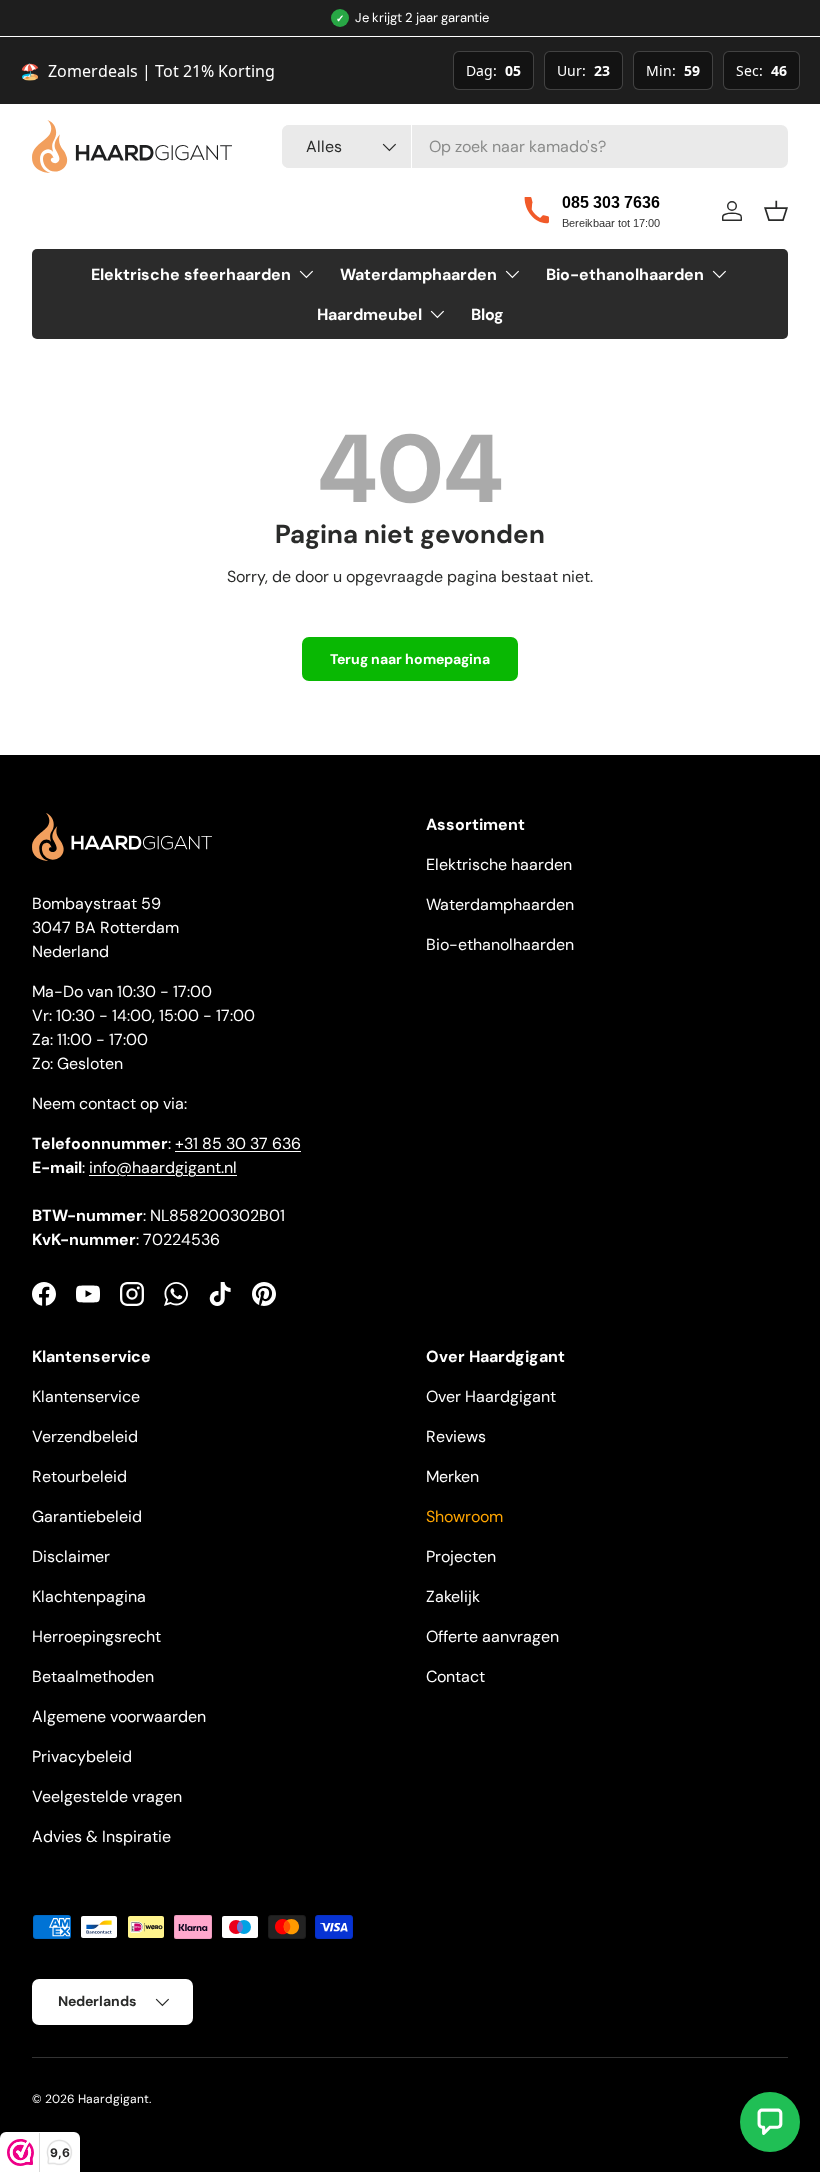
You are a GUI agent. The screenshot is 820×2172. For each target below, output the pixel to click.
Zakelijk (453, 1596)
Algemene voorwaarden (119, 1716)
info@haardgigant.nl (163, 1167)
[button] (776, 211)
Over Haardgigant (491, 1396)
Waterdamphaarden (500, 904)
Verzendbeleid (85, 1436)
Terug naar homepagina (410, 659)
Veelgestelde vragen (107, 1796)
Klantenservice (86, 1396)
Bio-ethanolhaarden (500, 944)
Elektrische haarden (499, 864)
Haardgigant (113, 2099)
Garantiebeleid (87, 1516)
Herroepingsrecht (96, 1636)
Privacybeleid (82, 1756)
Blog (487, 314)
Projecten (461, 1556)
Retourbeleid (79, 1476)
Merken (452, 1476)
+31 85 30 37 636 (238, 1143)
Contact (455, 1676)
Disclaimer (71, 1556)
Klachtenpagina (89, 1596)
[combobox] (535, 146)
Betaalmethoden (93, 1676)
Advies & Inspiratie (101, 1836)
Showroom (464, 1516)
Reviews (456, 1436)
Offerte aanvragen (492, 1636)
